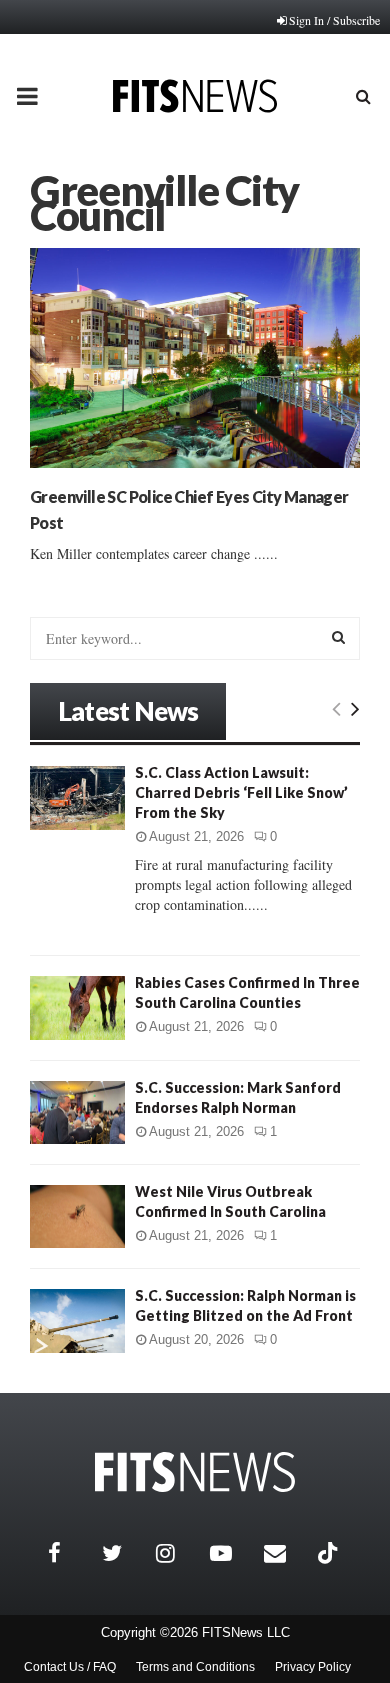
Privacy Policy (313, 1667)
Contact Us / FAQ (70, 1667)
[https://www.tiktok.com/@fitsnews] (330, 1553)
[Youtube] (232, 1553)
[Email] (286, 1553)
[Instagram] (178, 1553)
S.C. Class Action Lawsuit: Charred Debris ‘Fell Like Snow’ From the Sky (241, 792)
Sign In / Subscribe (334, 20)
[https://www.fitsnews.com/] (195, 1472)
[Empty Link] (336, 708)
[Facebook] (70, 1553)
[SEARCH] (338, 637)
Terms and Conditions (195, 1667)
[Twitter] (124, 1553)
